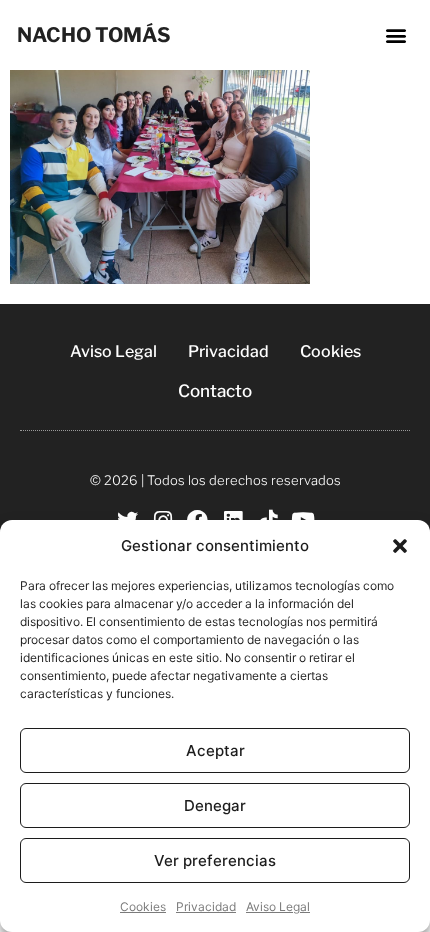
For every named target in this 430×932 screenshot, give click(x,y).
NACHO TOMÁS (94, 35)
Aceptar (215, 750)
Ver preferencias (215, 860)
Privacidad (206, 906)
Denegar (215, 805)
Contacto (215, 391)
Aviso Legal (278, 906)
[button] (400, 546)
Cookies (143, 906)
